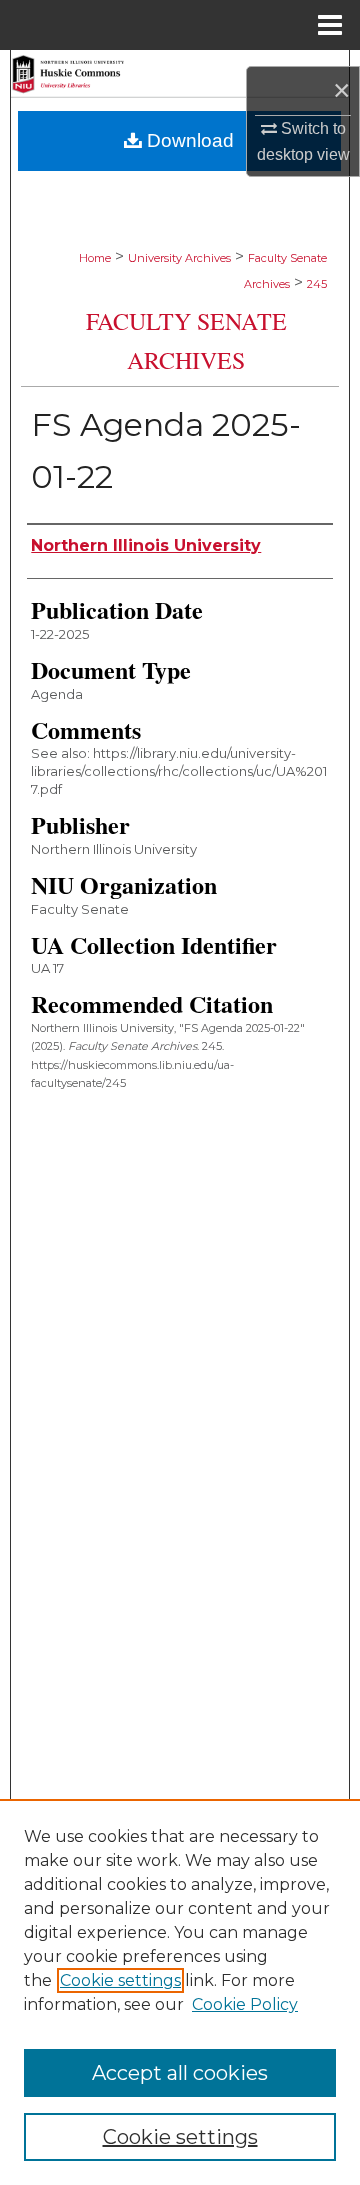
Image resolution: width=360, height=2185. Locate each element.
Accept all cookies (180, 2073)
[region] (180, 1992)
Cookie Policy (245, 2004)
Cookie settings (120, 1980)
